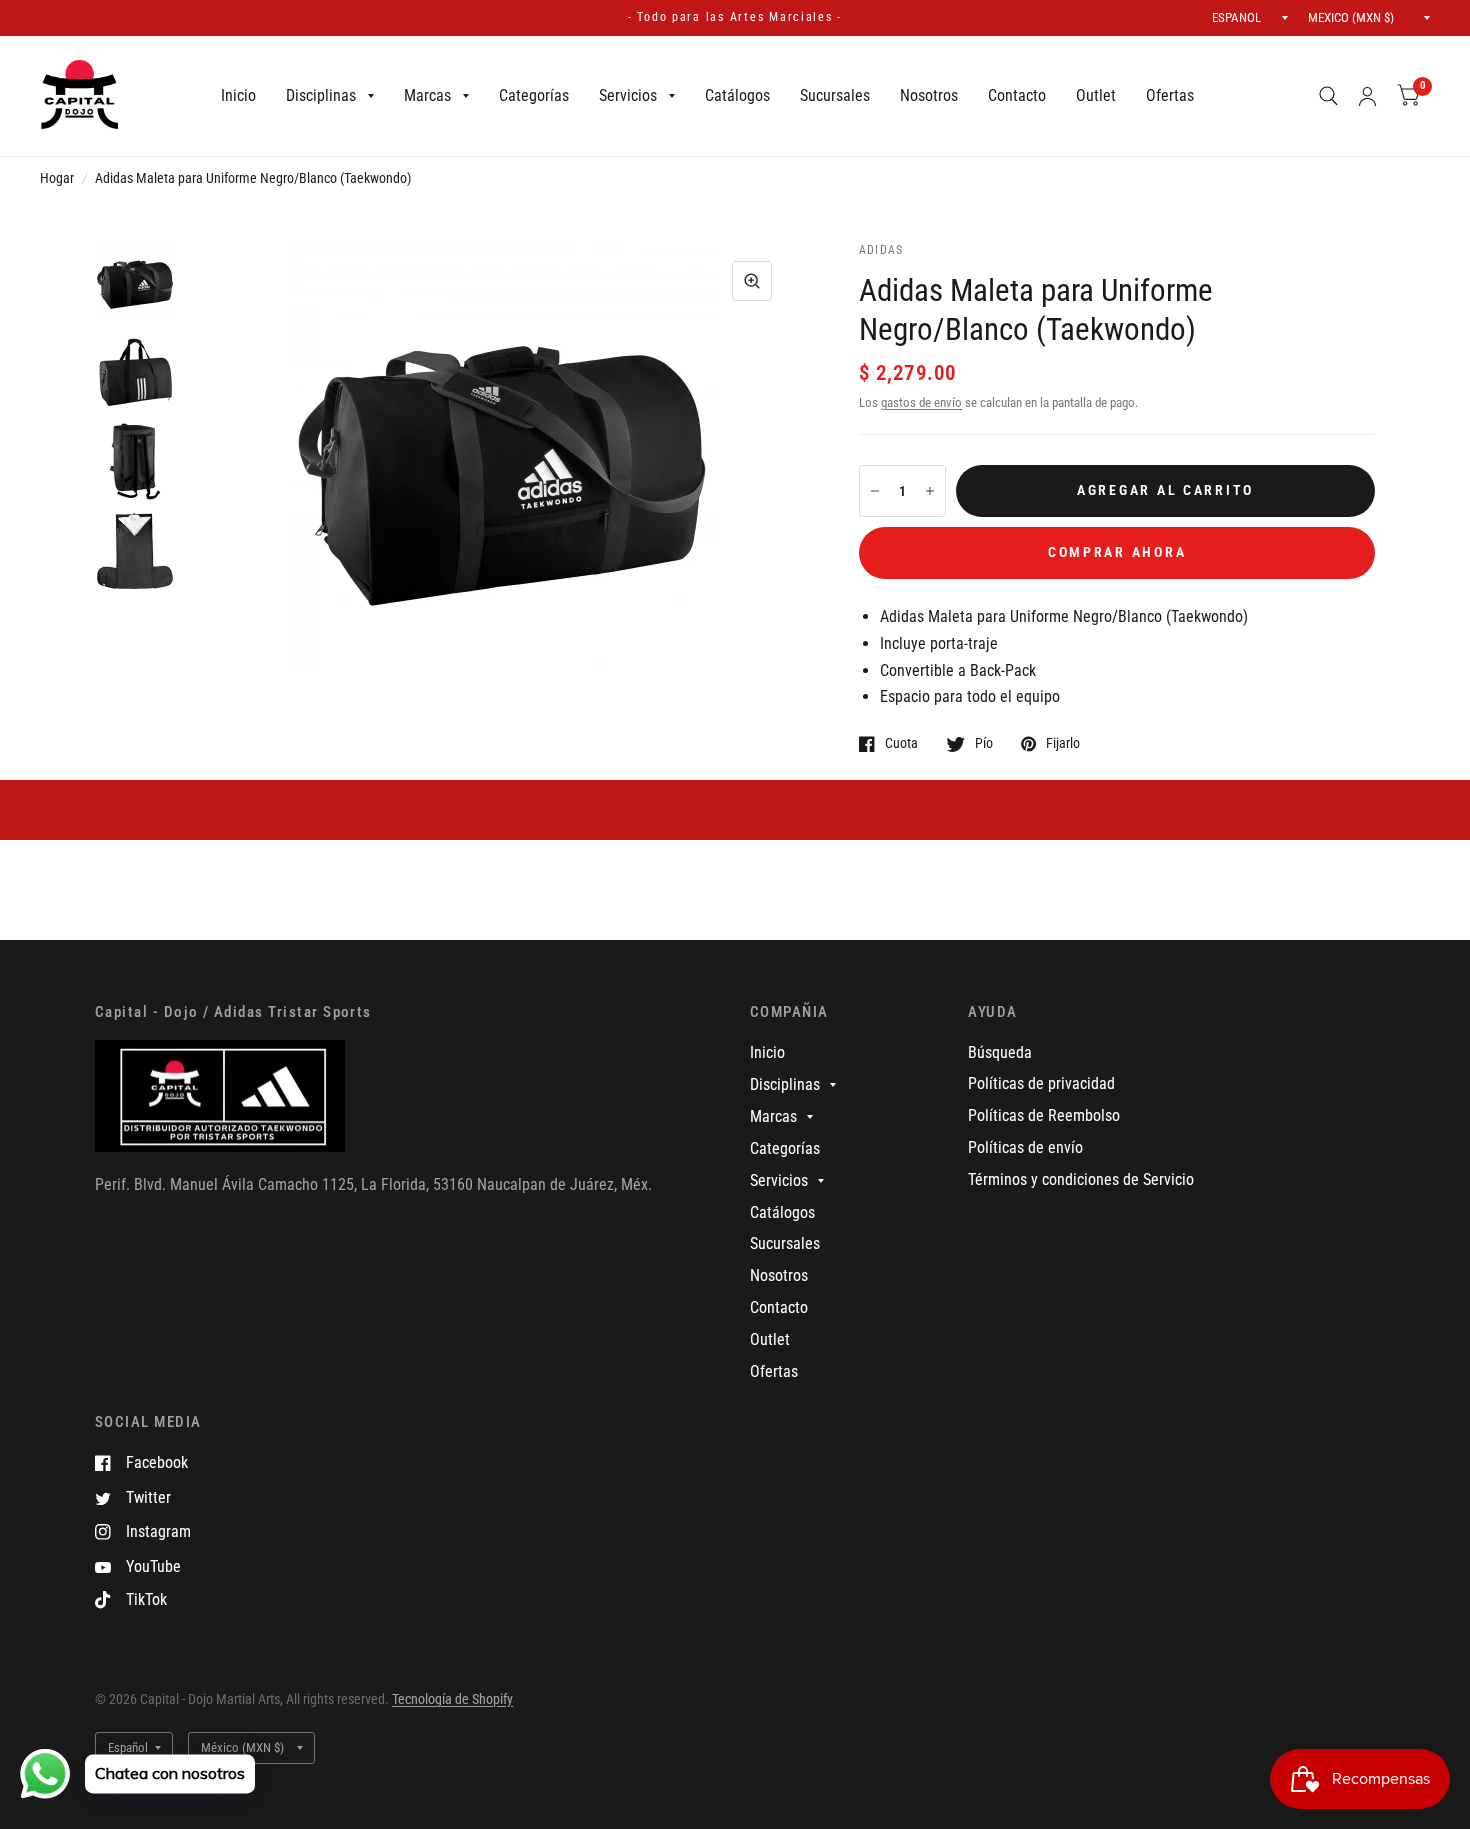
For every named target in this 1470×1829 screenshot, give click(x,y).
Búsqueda (1000, 1052)
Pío (984, 743)
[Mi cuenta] (1367, 96)
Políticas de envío (1025, 1147)
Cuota (901, 743)
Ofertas (1170, 95)
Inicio (238, 95)
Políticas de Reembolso (1044, 1115)
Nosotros (929, 95)
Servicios (628, 95)
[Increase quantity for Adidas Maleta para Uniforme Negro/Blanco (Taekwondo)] (930, 491)
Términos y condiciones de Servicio (1081, 1179)
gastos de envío (921, 402)
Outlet (1096, 95)
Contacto (1017, 95)
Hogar (57, 178)
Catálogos (737, 95)
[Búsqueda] (1328, 96)
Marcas (427, 95)
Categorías (534, 95)
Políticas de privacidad (1041, 1083)
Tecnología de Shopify (452, 1699)
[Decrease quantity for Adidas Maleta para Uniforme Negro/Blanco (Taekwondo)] (875, 491)
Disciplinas (321, 95)
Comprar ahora (1117, 552)
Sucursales (835, 95)
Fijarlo (1063, 743)
